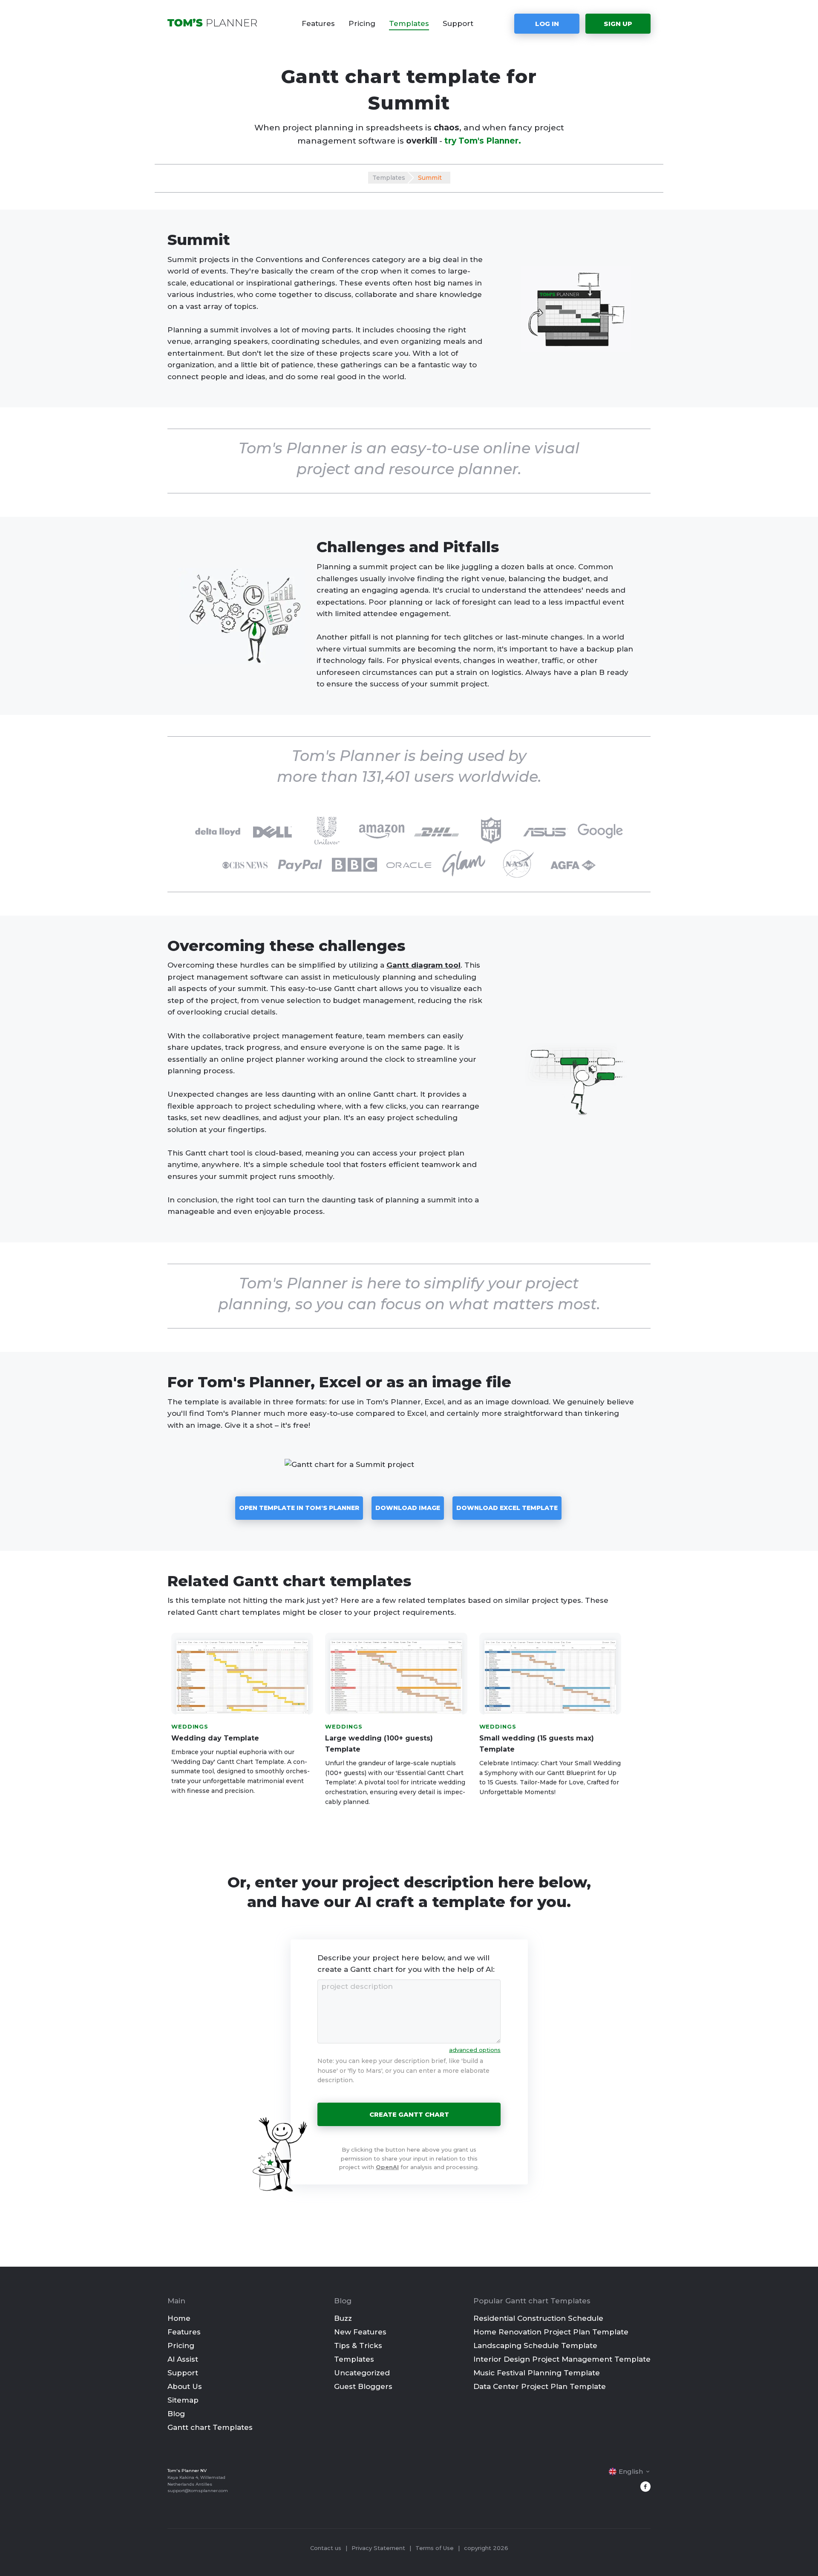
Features (318, 23)
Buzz (343, 2318)
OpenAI (387, 2167)
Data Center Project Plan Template (540, 2386)
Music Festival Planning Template (537, 2373)
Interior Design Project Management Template (562, 2359)
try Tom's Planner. (483, 141)
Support (458, 23)
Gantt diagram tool (423, 965)
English (631, 2471)
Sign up (618, 24)
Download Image (408, 1508)
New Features (360, 2332)
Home (179, 2318)
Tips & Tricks (358, 2345)
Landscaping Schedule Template (535, 2345)
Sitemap (183, 2400)
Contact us (326, 2548)
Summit (430, 178)
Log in (547, 24)
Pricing (362, 23)
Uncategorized (362, 2373)
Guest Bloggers (363, 2386)
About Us (185, 2386)
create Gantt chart (409, 2114)
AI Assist (183, 2359)
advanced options (475, 2050)
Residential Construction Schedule (538, 2318)
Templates (409, 23)
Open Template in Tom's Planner (299, 1508)
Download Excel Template (507, 1508)
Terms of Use (435, 2548)
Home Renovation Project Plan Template (551, 2332)
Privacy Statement (378, 2548)
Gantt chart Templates (210, 2427)
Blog (176, 2414)
